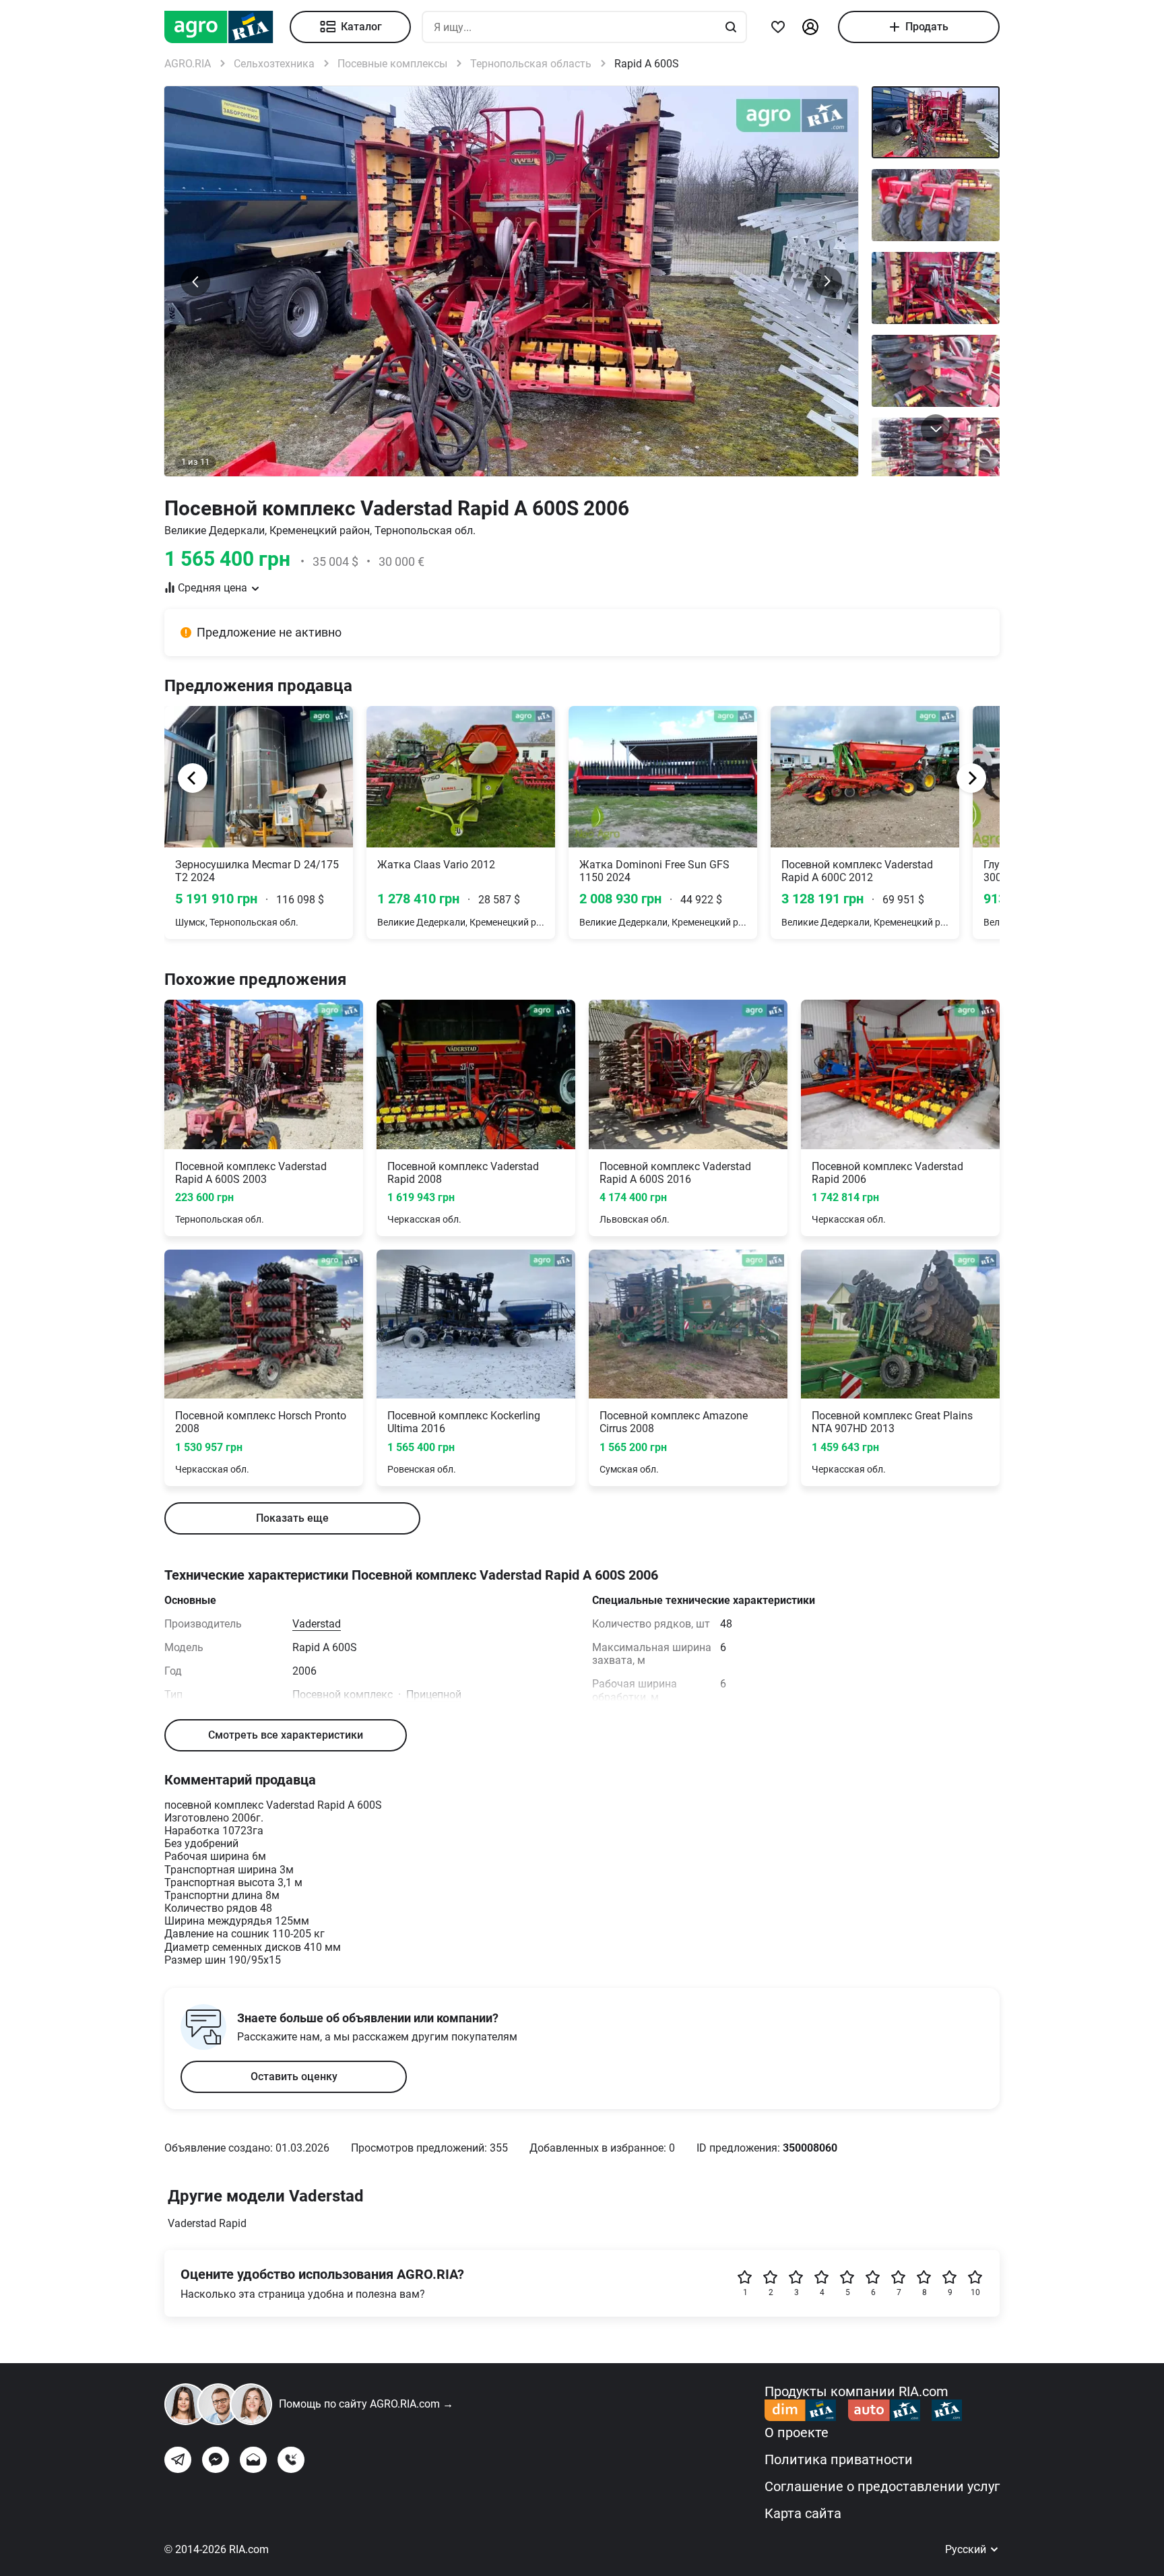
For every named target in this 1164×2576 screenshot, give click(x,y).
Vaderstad (317, 1624)
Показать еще (292, 1518)
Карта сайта (803, 2513)
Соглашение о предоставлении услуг (882, 2486)
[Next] (971, 778)
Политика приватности (839, 2459)
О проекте (797, 2433)
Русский (967, 2549)
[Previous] (193, 778)
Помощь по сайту (366, 2404)
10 (975, 2292)
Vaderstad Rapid (207, 2223)
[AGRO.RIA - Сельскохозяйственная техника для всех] (227, 27)
